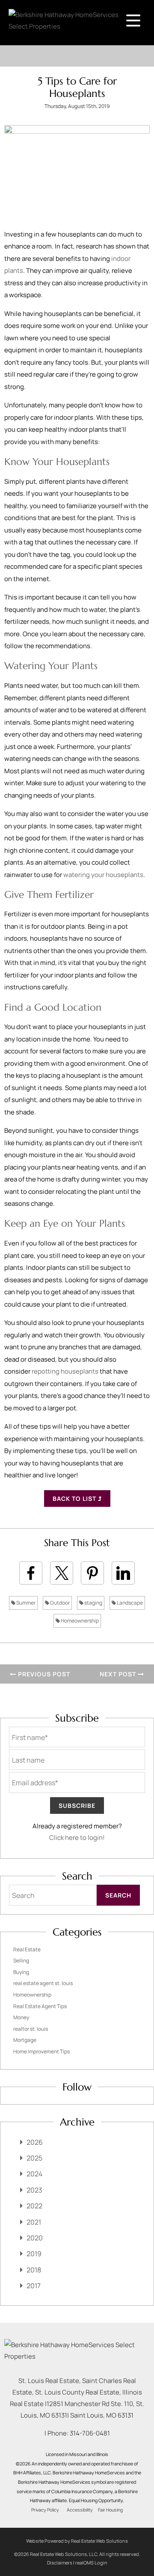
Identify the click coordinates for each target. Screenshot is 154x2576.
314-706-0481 (90, 2433)
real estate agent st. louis (43, 1983)
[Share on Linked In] (123, 1573)
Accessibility (80, 2510)
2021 (34, 2222)
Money (21, 2017)
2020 (35, 2238)
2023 (34, 2190)
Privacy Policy (45, 2510)
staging (93, 1603)
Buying (21, 1972)
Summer (25, 1603)
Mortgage (25, 2040)
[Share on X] (62, 1573)
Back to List (75, 1499)
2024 (34, 2174)
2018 (34, 2270)
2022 (34, 2206)
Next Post (119, 1674)
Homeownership (79, 1621)
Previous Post (43, 1674)
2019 (34, 2254)
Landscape (129, 1603)
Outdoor (59, 1603)
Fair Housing (110, 2510)
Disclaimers (60, 2563)
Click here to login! (77, 1838)
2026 (35, 2142)
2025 (34, 2158)
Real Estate (27, 1949)
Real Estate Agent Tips (40, 2006)
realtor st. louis (31, 2029)
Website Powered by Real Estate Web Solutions (77, 2541)
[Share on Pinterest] (92, 1573)
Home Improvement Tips (41, 2051)
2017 (34, 2286)
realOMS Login (91, 2563)
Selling (21, 1961)
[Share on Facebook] (31, 1573)
